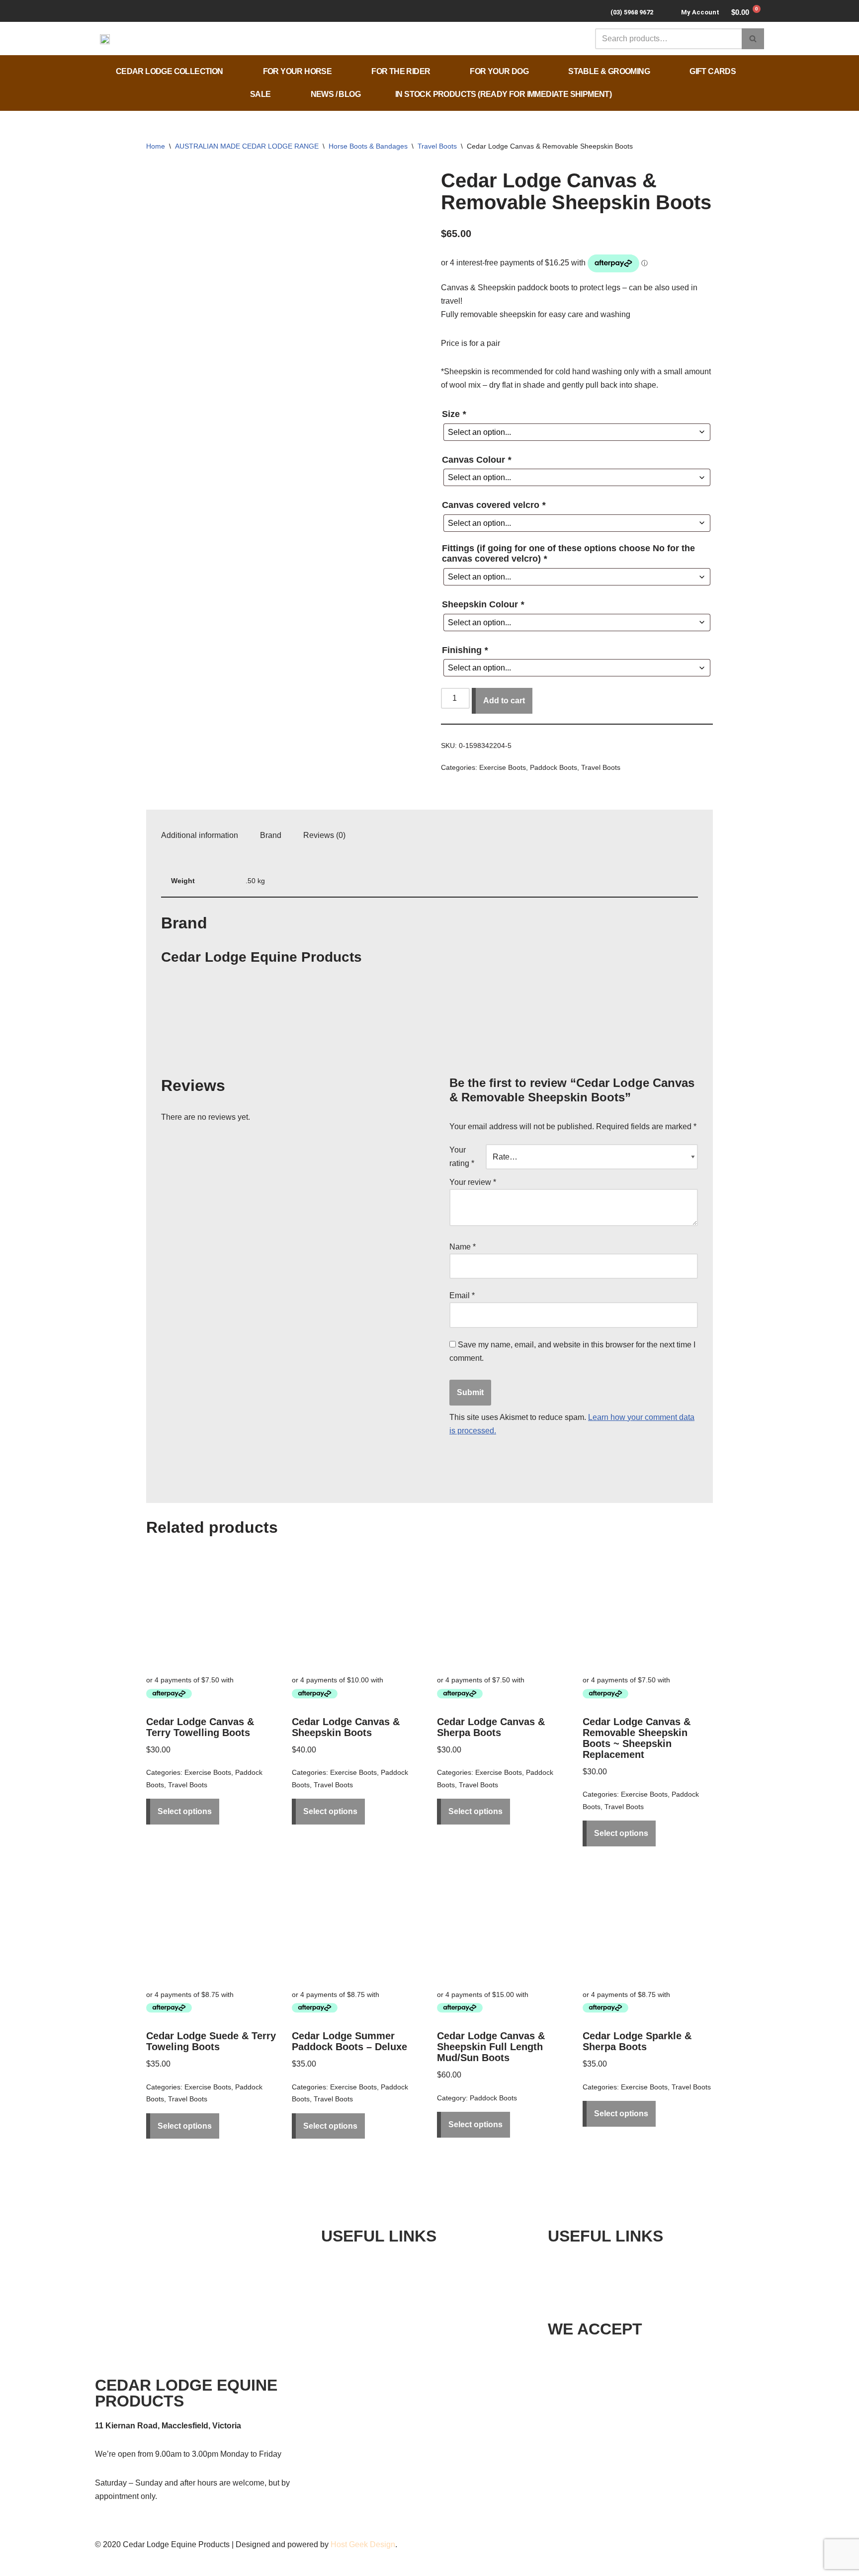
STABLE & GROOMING (609, 71)
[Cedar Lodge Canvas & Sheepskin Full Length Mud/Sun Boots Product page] (502, 1923)
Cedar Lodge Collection (170, 71)
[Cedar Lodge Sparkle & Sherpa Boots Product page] (648, 1923)
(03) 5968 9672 (632, 12)
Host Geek (349, 2544)
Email (462, 1295)
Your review (473, 1182)
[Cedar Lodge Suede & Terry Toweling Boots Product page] (211, 1923)
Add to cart (504, 701)
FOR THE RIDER (401, 71)
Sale (260, 94)
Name (463, 1247)
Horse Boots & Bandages (368, 146)
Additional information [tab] (200, 835)
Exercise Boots (503, 767)
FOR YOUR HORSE (298, 71)
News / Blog (336, 94)
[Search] (753, 39)
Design (383, 2544)
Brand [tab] (271, 835)
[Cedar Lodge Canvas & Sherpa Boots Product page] (502, 1609)
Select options (185, 1811)
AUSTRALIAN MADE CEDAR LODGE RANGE (247, 146)
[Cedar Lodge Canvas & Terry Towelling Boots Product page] (211, 1609)
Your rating (462, 1157)
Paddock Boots (554, 767)
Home (156, 146)
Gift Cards (713, 71)
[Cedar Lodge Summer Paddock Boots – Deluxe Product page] (357, 1923)
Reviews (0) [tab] (324, 835)
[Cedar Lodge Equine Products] (198, 1053)
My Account (700, 12)
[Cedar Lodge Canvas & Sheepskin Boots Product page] (357, 1609)
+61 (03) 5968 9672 (612, 2261)
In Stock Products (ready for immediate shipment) (503, 94)
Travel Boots (437, 146)
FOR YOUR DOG (499, 71)
